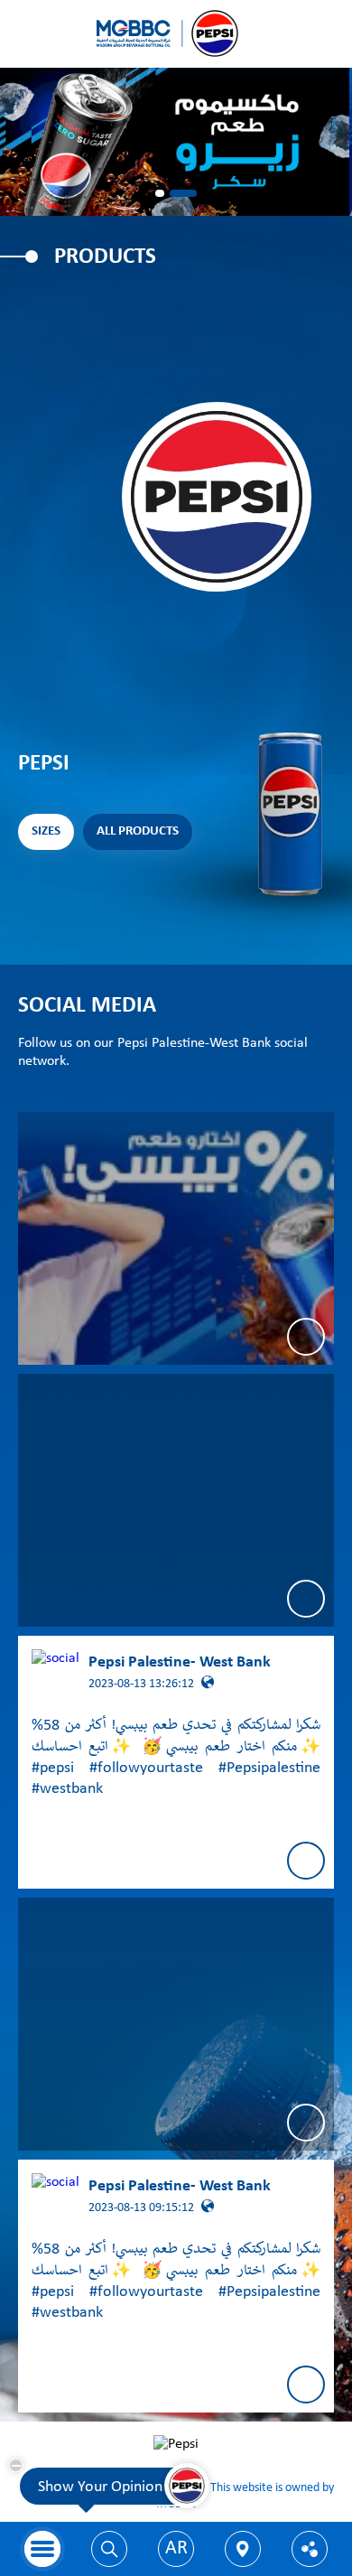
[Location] (243, 2549)
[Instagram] (176, 1500)
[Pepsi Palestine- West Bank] (176, 1238)
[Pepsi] (176, 34)
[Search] (109, 2549)
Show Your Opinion (100, 2487)
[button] (160, 193)
